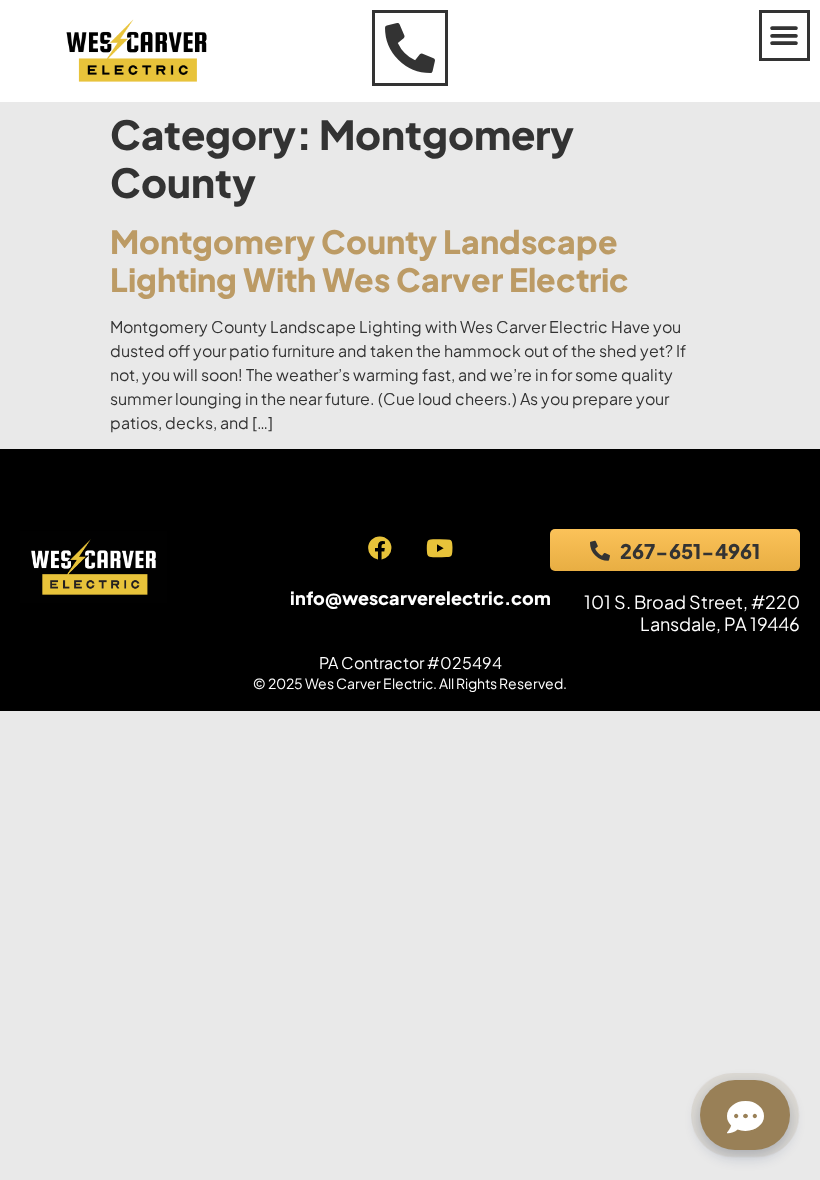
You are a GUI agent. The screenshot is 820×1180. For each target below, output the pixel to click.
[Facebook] (380, 548)
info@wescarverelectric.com (420, 597)
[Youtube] (439, 548)
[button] (784, 35)
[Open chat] (745, 1115)
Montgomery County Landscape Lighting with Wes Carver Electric (369, 260)
